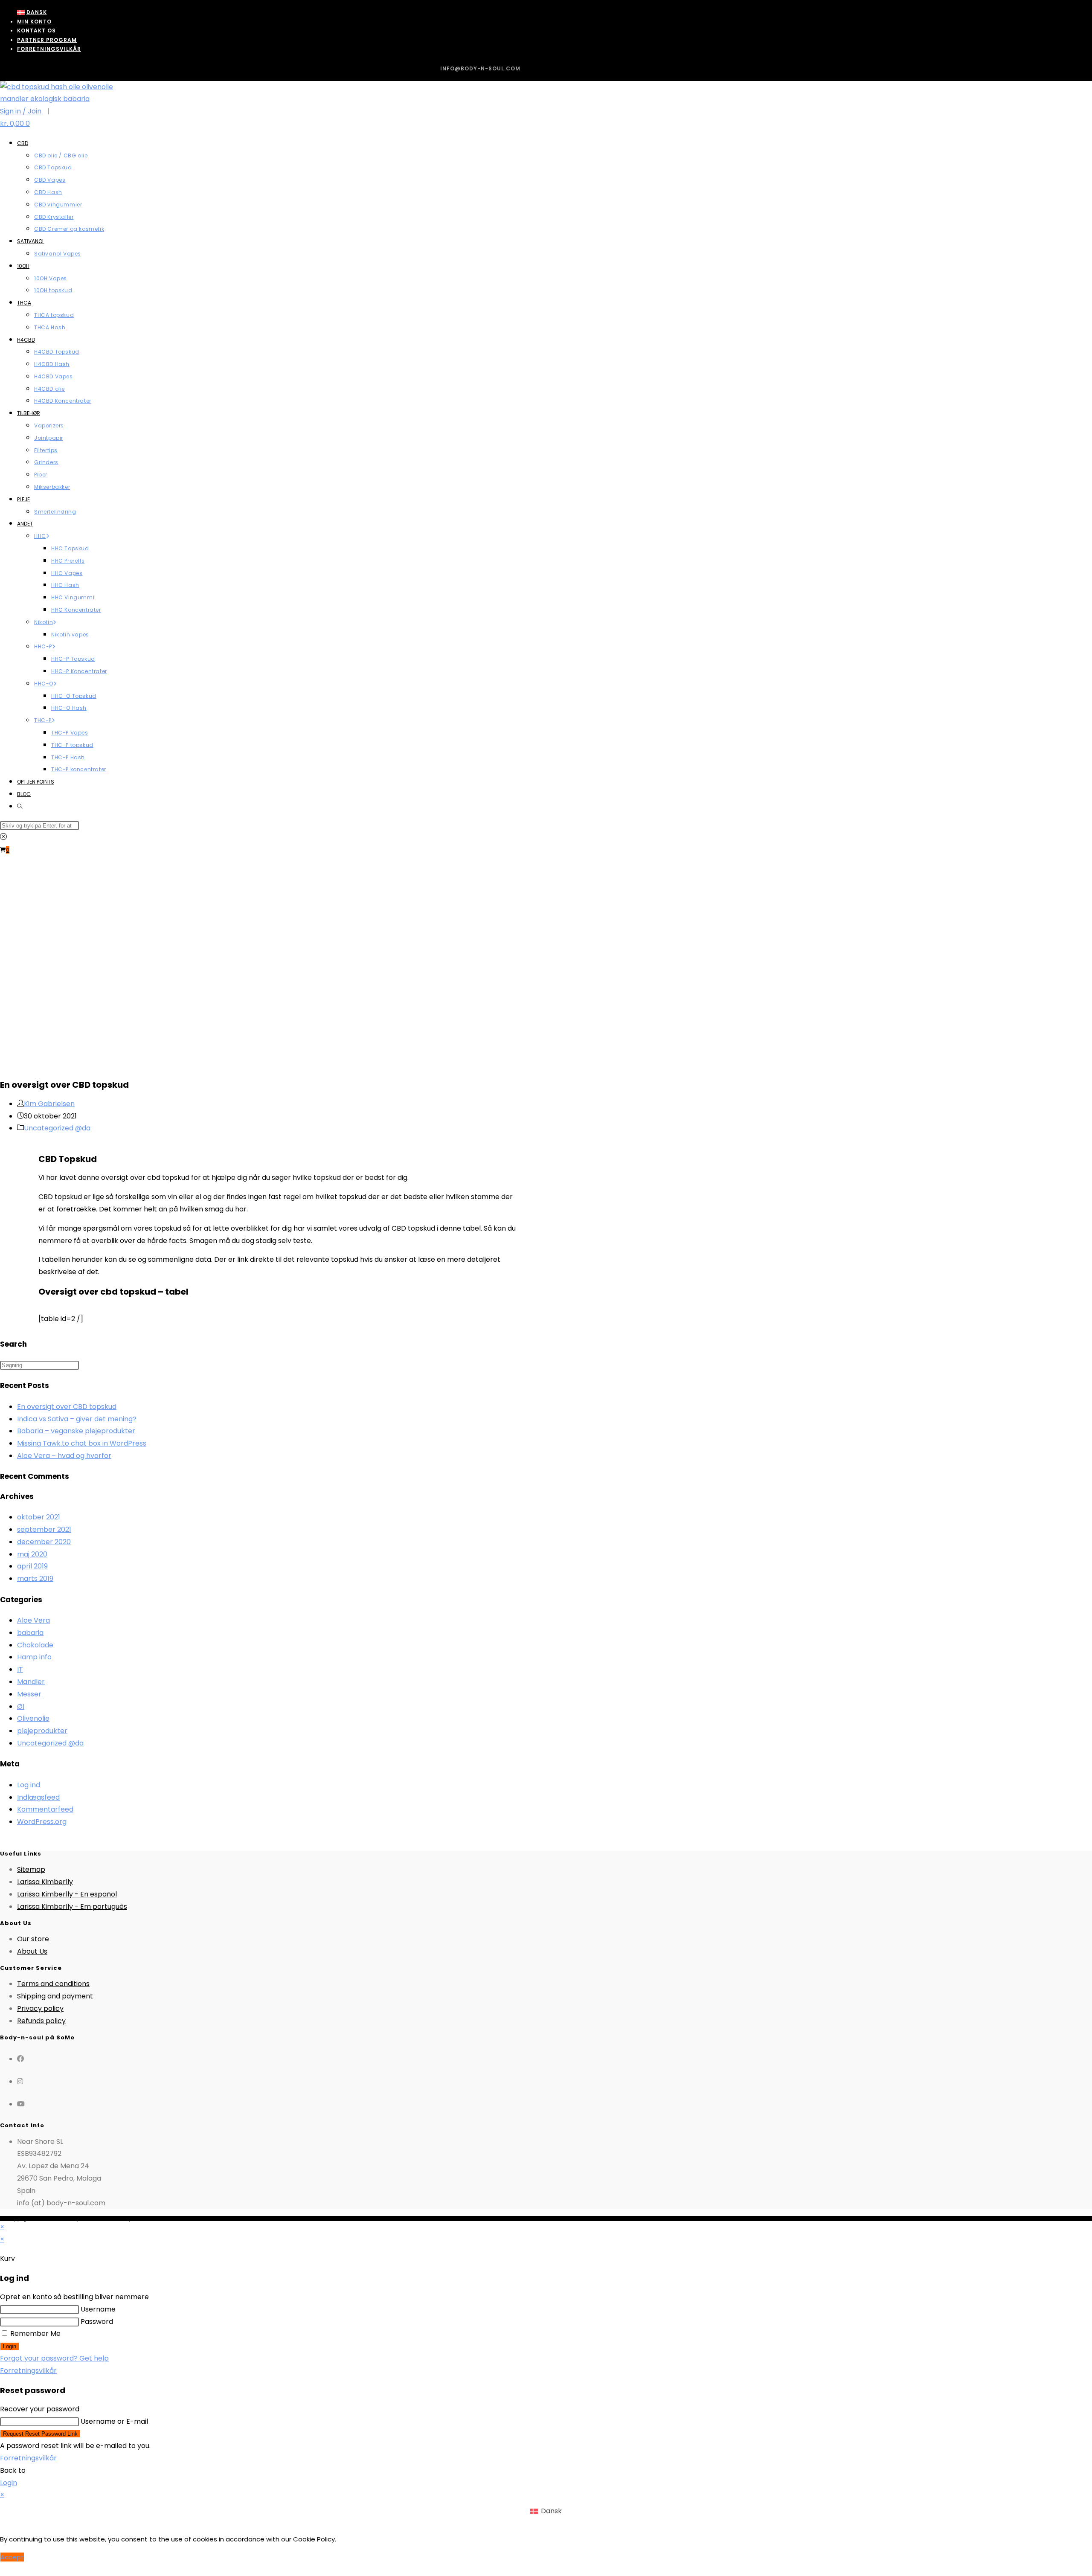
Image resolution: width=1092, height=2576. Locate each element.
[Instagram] (20, 2081)
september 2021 (44, 1529)
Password (97, 2322)
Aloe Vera (33, 1620)
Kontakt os (36, 30)
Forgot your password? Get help (54, 2358)
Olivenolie (33, 1718)
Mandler (31, 1682)
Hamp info (34, 1657)
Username (98, 2309)
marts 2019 (35, 1578)
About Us (32, 1951)
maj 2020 (32, 1554)
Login (10, 2346)
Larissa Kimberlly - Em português (72, 1907)
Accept (12, 2557)
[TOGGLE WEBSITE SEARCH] (20, 806)
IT (20, 1669)
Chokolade (35, 1645)
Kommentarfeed (45, 1809)
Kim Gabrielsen (49, 1104)
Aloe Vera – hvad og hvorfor (64, 1456)
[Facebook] (20, 2059)
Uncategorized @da (57, 1128)
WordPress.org (42, 1822)
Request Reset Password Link (40, 2434)
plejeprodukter (42, 1731)
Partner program (47, 40)
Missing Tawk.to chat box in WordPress (82, 1443)
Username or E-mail (114, 2421)
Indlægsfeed (38, 1797)
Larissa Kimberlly (45, 1882)
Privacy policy (40, 2008)
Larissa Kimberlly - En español (67, 1894)
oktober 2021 (39, 1517)
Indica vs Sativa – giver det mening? (77, 1419)
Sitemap (31, 1869)
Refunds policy (41, 2021)
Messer (29, 1694)
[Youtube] (21, 2104)
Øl (21, 1706)
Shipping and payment (55, 1996)
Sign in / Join (21, 111)
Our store (33, 1939)
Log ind (29, 1785)
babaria (30, 1633)
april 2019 (32, 1566)
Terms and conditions (53, 1984)
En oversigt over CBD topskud (67, 1407)
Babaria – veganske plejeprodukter (76, 1431)
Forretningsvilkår (49, 49)
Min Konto (34, 22)
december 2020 (44, 1542)
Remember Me (35, 2334)
